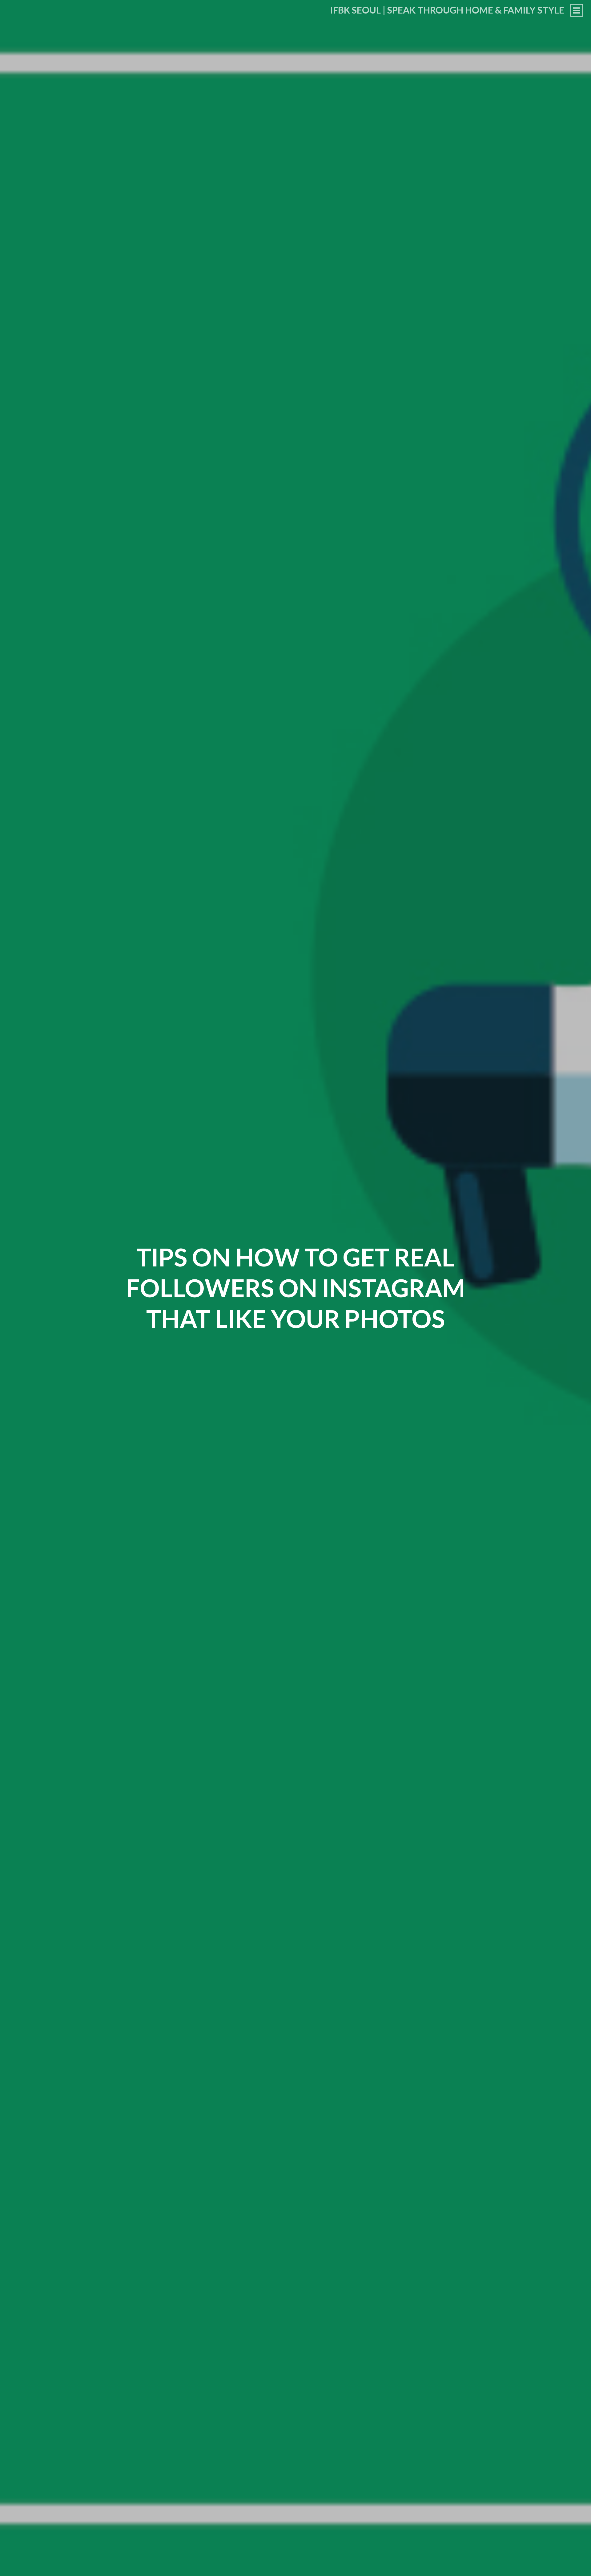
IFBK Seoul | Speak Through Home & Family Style (447, 10)
